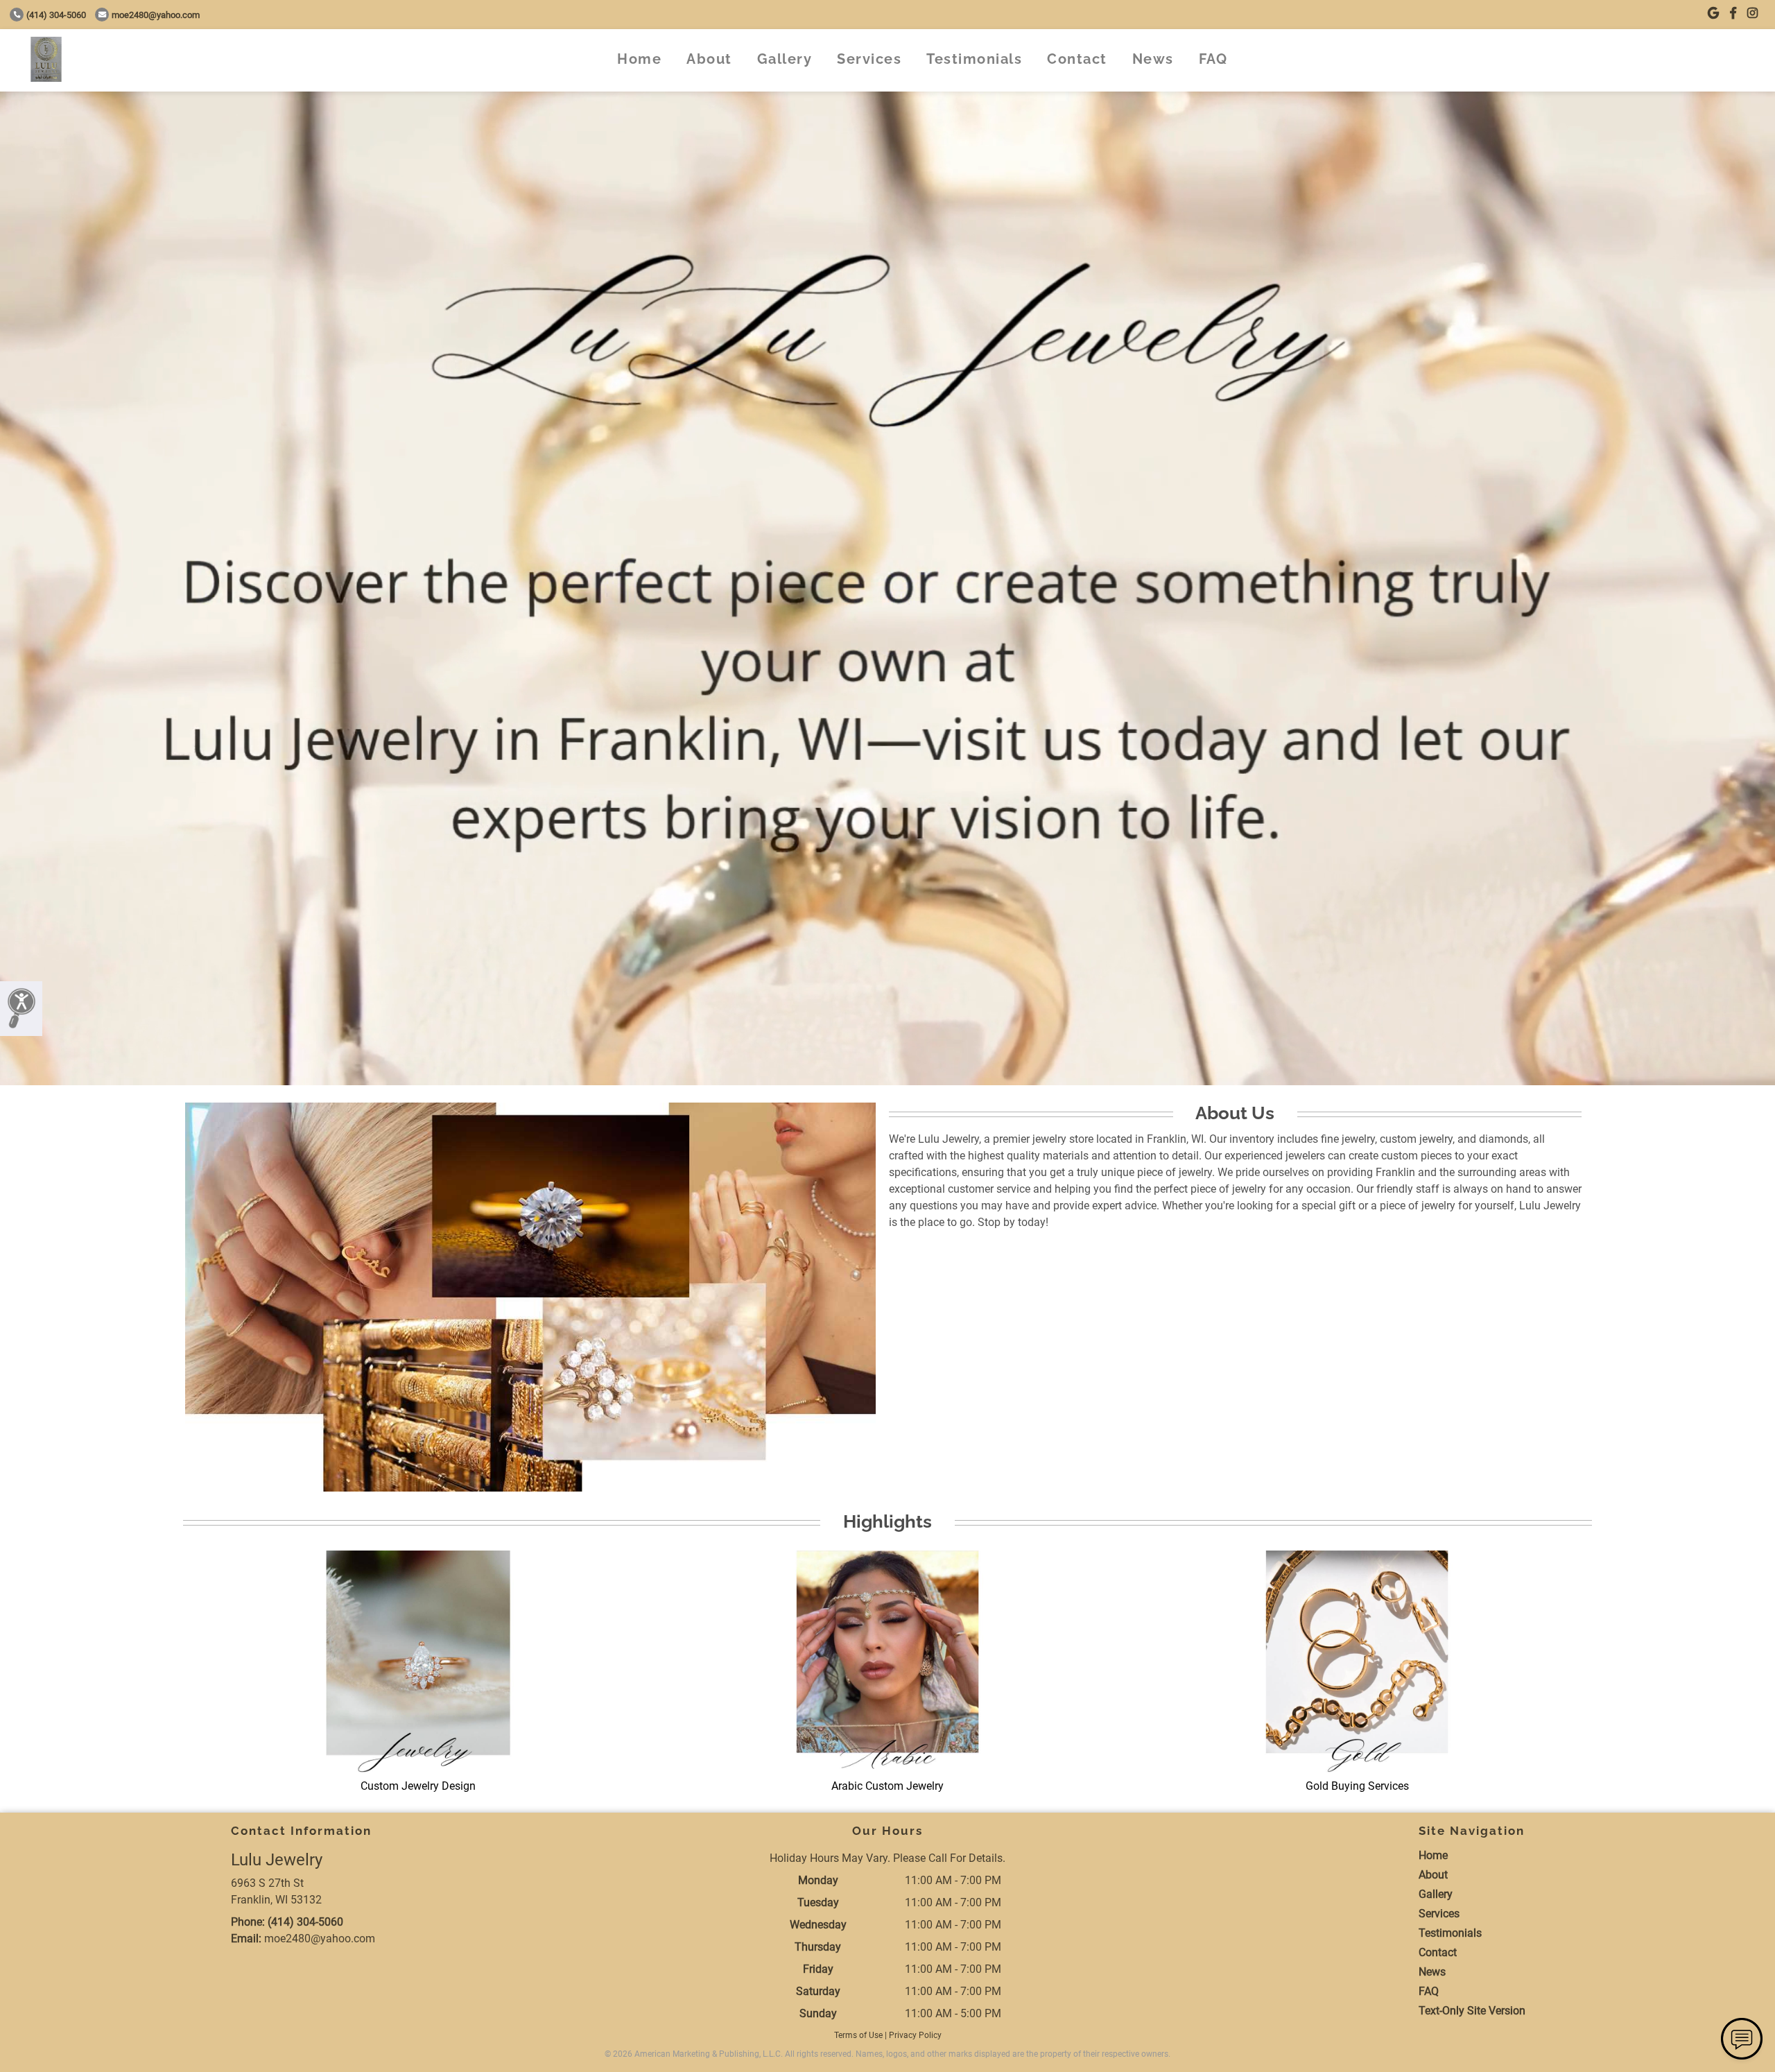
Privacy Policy (915, 2035)
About (709, 59)
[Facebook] (1733, 14)
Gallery (785, 59)
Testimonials (974, 59)
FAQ (1213, 59)
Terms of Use (858, 2035)
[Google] (1713, 14)
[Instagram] (1752, 14)
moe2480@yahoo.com (156, 15)
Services (869, 59)
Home (639, 59)
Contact (1077, 59)
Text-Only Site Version (1472, 2011)
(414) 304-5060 (56, 15)
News (1153, 59)
